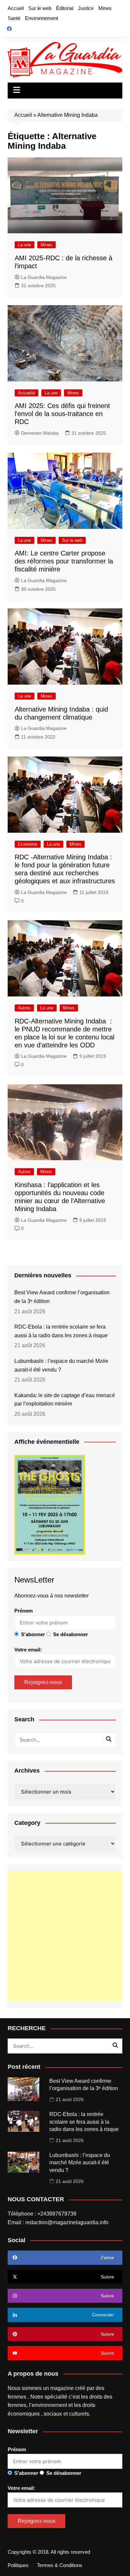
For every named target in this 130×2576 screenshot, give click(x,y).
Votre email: (28, 1650)
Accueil (16, 8)
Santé (14, 18)
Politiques (18, 2565)
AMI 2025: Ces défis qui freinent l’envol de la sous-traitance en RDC (62, 414)
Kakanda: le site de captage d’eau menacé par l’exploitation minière (65, 1400)
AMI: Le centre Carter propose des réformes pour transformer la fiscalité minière (64, 561)
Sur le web (40, 8)
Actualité (26, 393)
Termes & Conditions (60, 2565)
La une (24, 245)
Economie (28, 844)
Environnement (41, 18)
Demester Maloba (40, 433)
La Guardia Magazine (44, 277)
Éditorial (65, 8)
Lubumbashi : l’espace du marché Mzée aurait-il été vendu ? (61, 1365)
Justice (86, 8)
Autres (24, 1008)
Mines (105, 8)
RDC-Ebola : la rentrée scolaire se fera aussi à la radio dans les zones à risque (61, 1331)
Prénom (23, 1611)
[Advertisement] (65, 1936)
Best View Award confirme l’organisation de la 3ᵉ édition (62, 1297)
